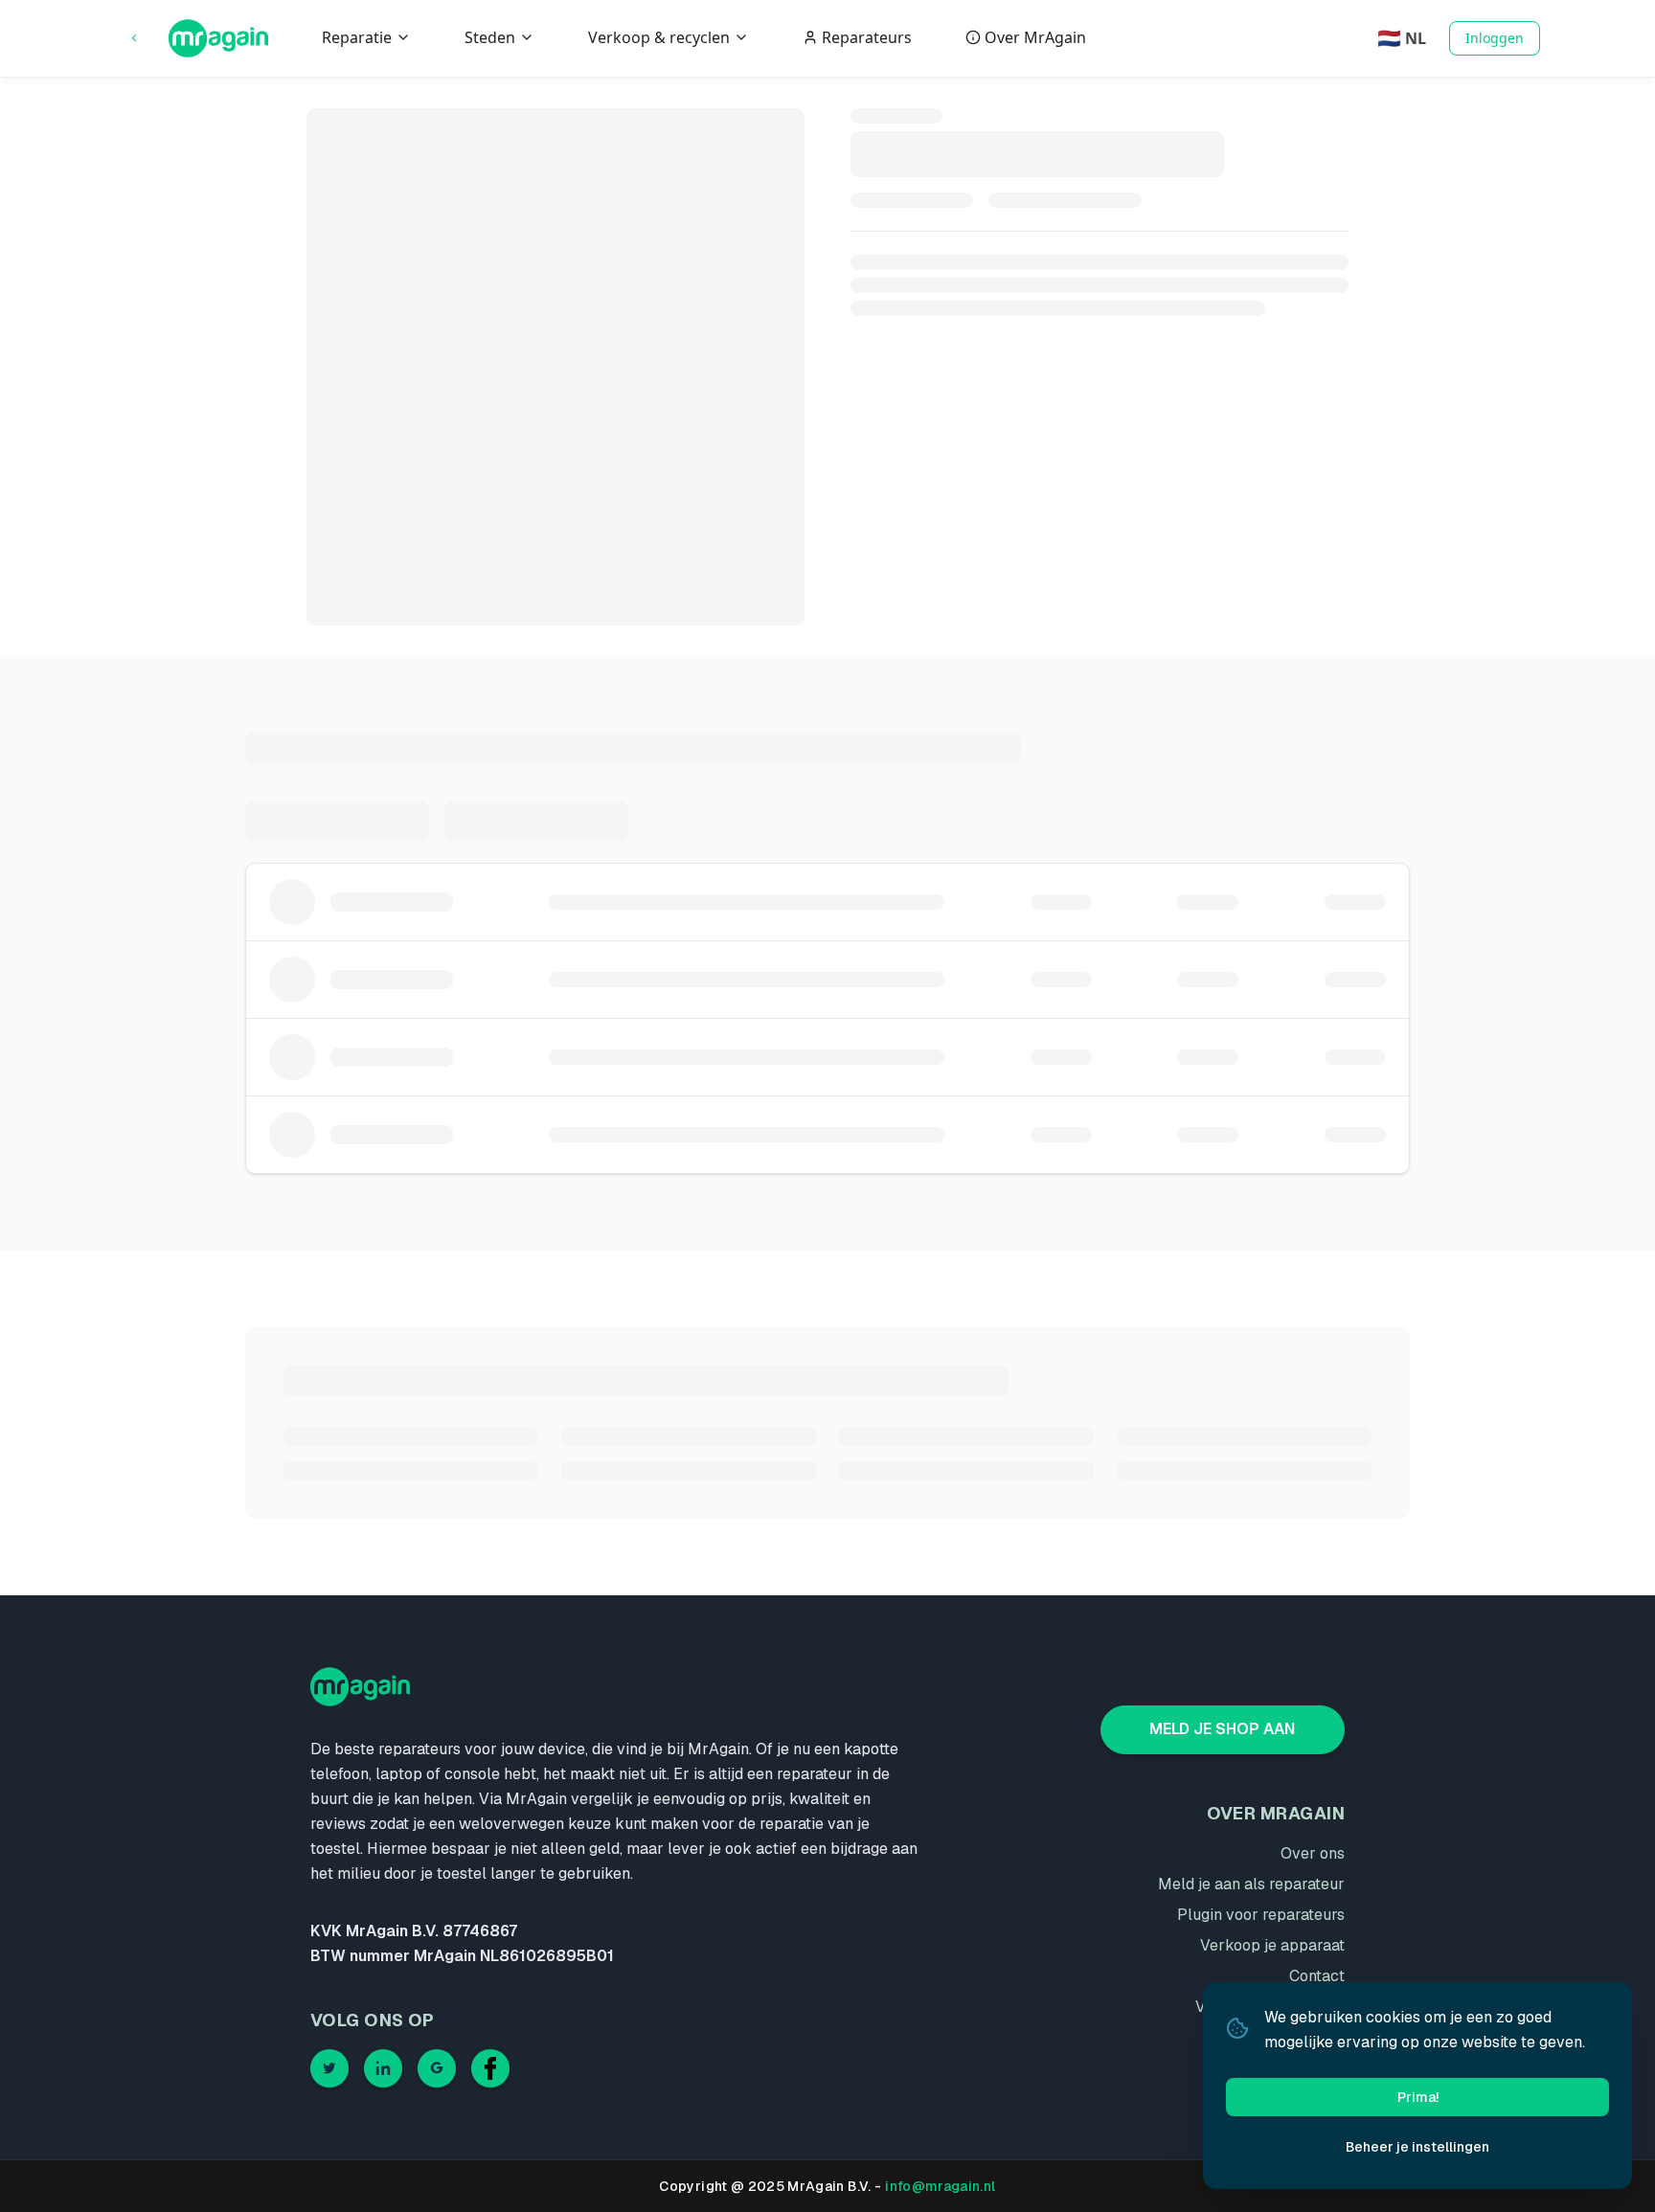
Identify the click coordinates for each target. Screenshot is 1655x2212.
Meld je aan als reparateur (1251, 1884)
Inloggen (1495, 38)
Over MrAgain (1035, 37)
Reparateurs (867, 37)
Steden (490, 37)
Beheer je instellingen (1417, 2147)
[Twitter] (329, 2068)
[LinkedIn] (383, 2068)
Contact (1317, 1976)
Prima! (1418, 2097)
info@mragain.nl (940, 2186)
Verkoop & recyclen (659, 37)
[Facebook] (490, 2068)
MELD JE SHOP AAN (1222, 1729)
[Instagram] (437, 2068)
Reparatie (357, 37)
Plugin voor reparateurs (1261, 1915)
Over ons (1313, 1853)
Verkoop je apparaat (1272, 1945)
